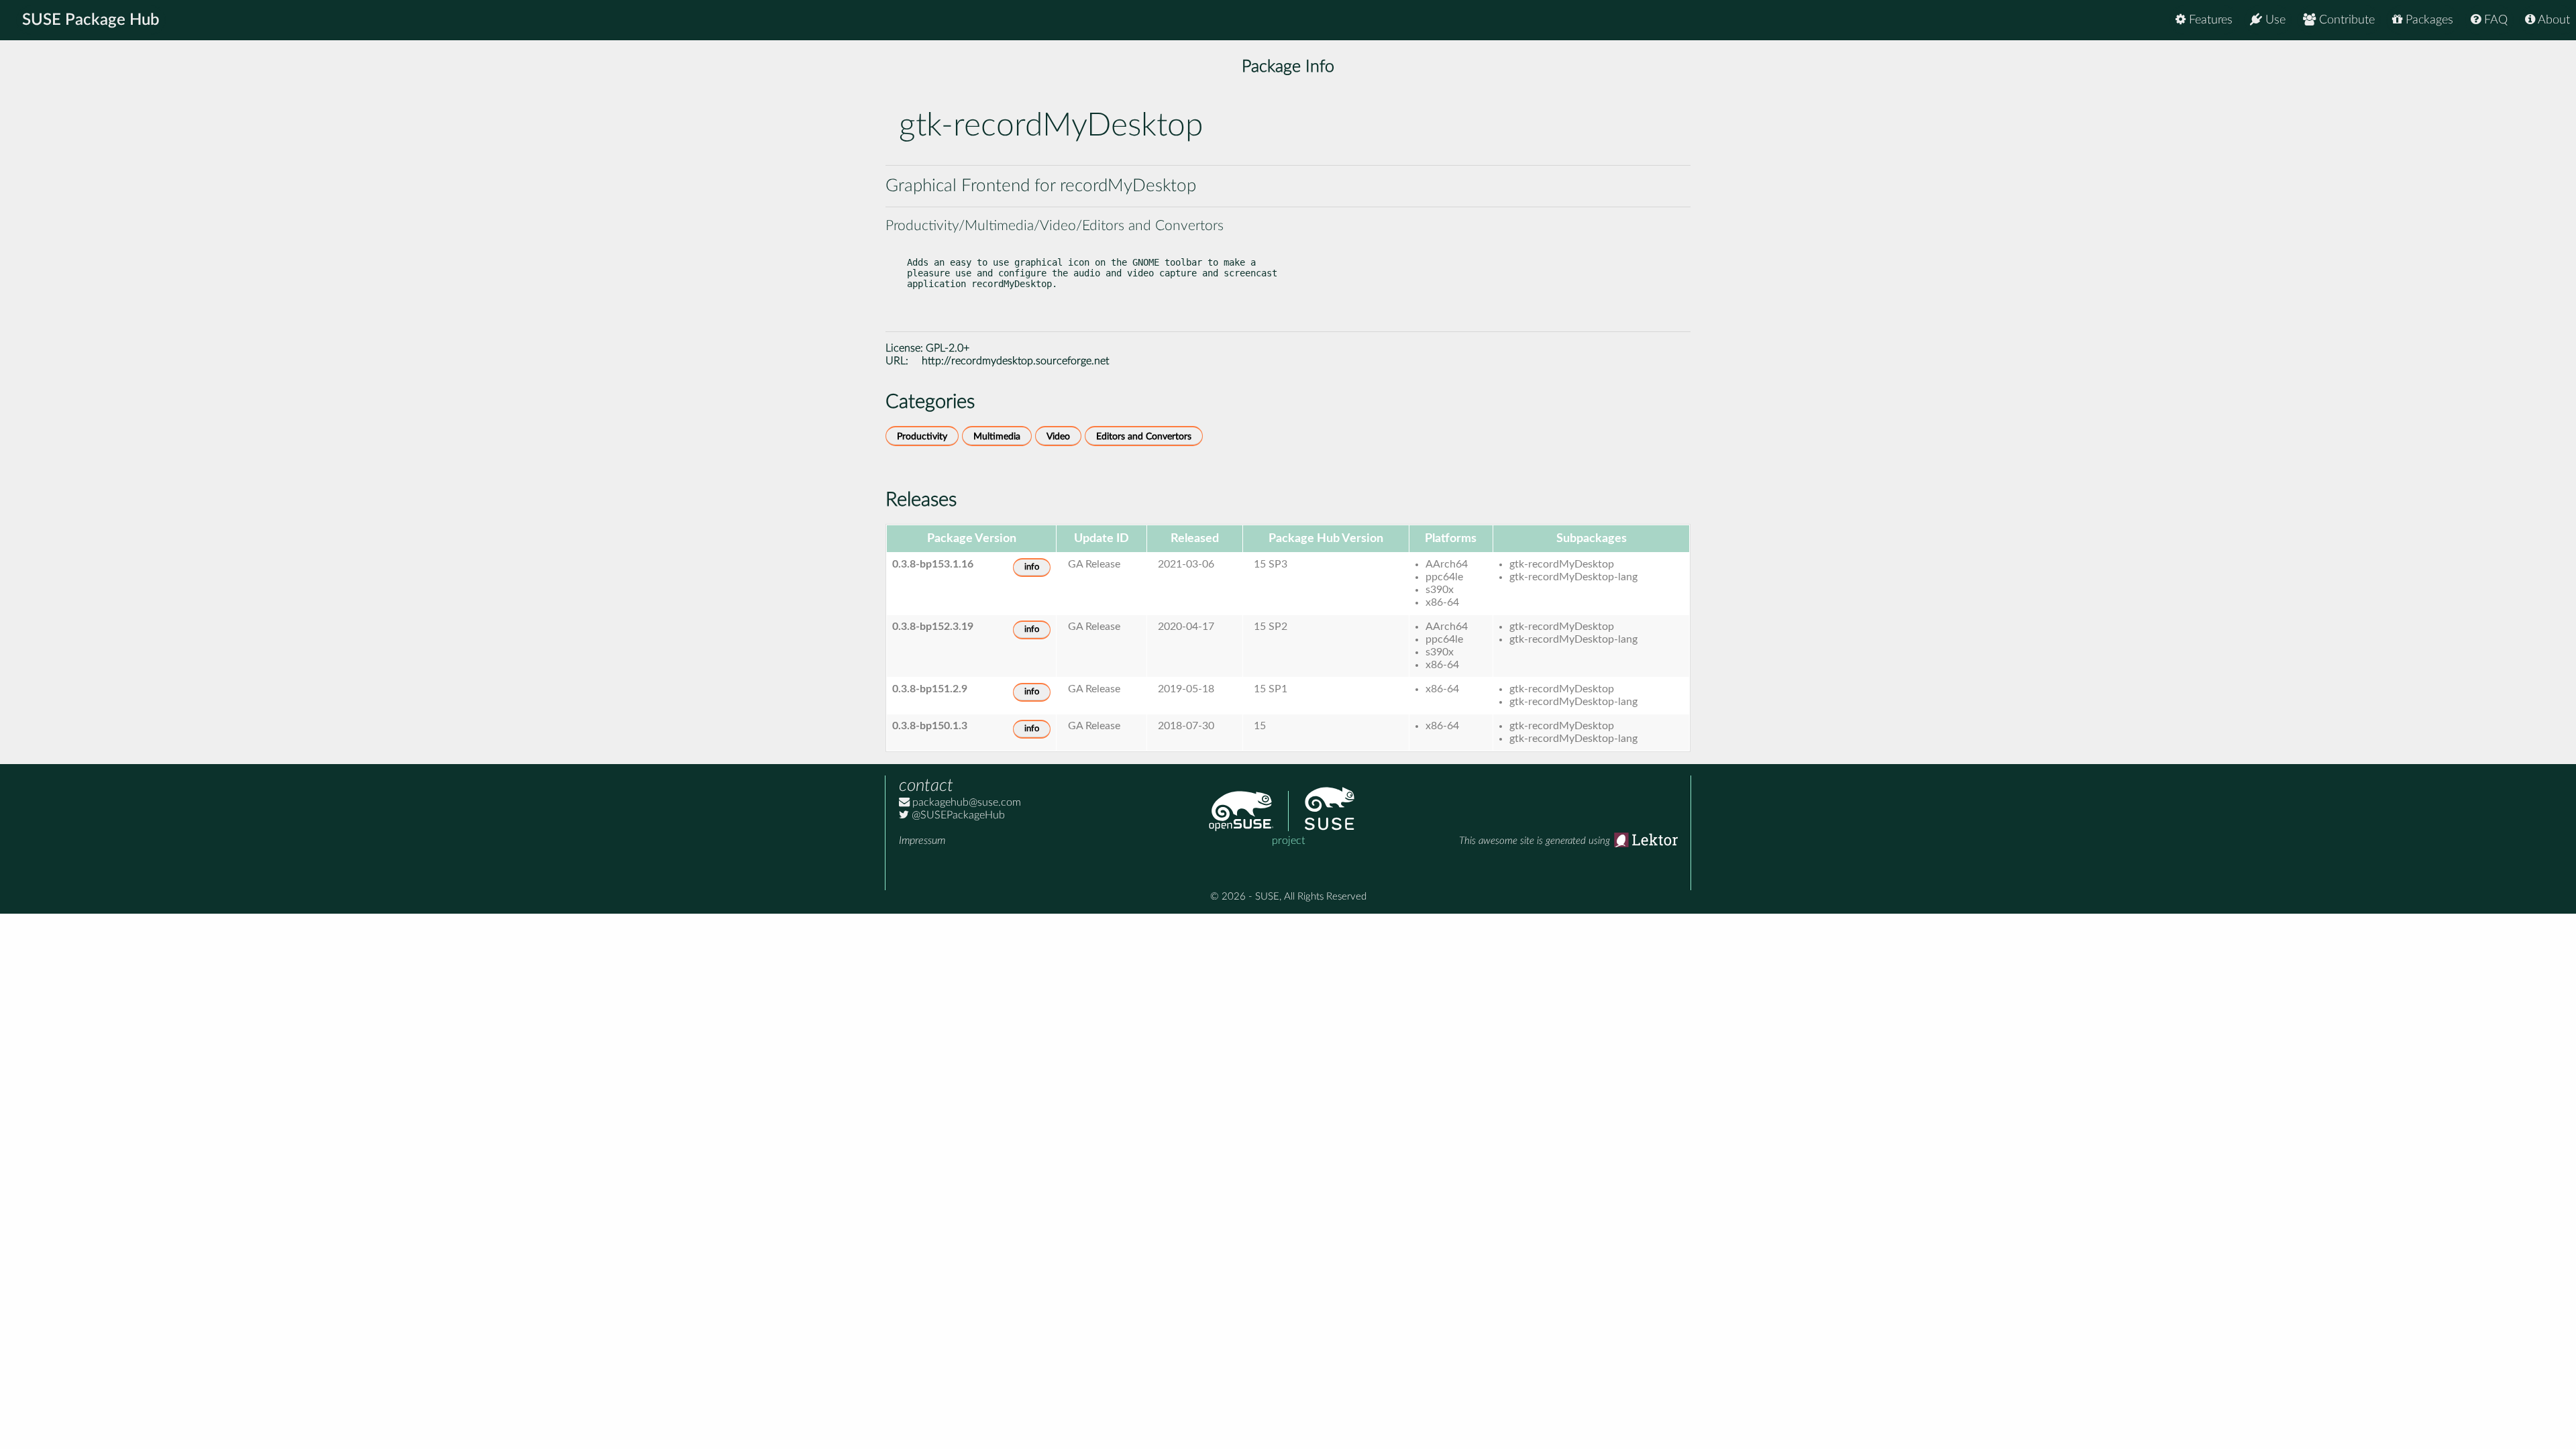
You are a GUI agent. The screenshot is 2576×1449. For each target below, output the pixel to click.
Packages (2428, 20)
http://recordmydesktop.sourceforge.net (1015, 361)
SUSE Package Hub (91, 20)
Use (2274, 20)
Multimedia (997, 436)
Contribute (2345, 20)
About (2553, 20)
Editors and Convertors (1144, 436)
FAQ (2494, 20)
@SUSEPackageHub (957, 815)
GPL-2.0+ (948, 348)
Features (2209, 20)
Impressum (922, 841)
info (1032, 567)
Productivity (922, 436)
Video (1058, 436)
